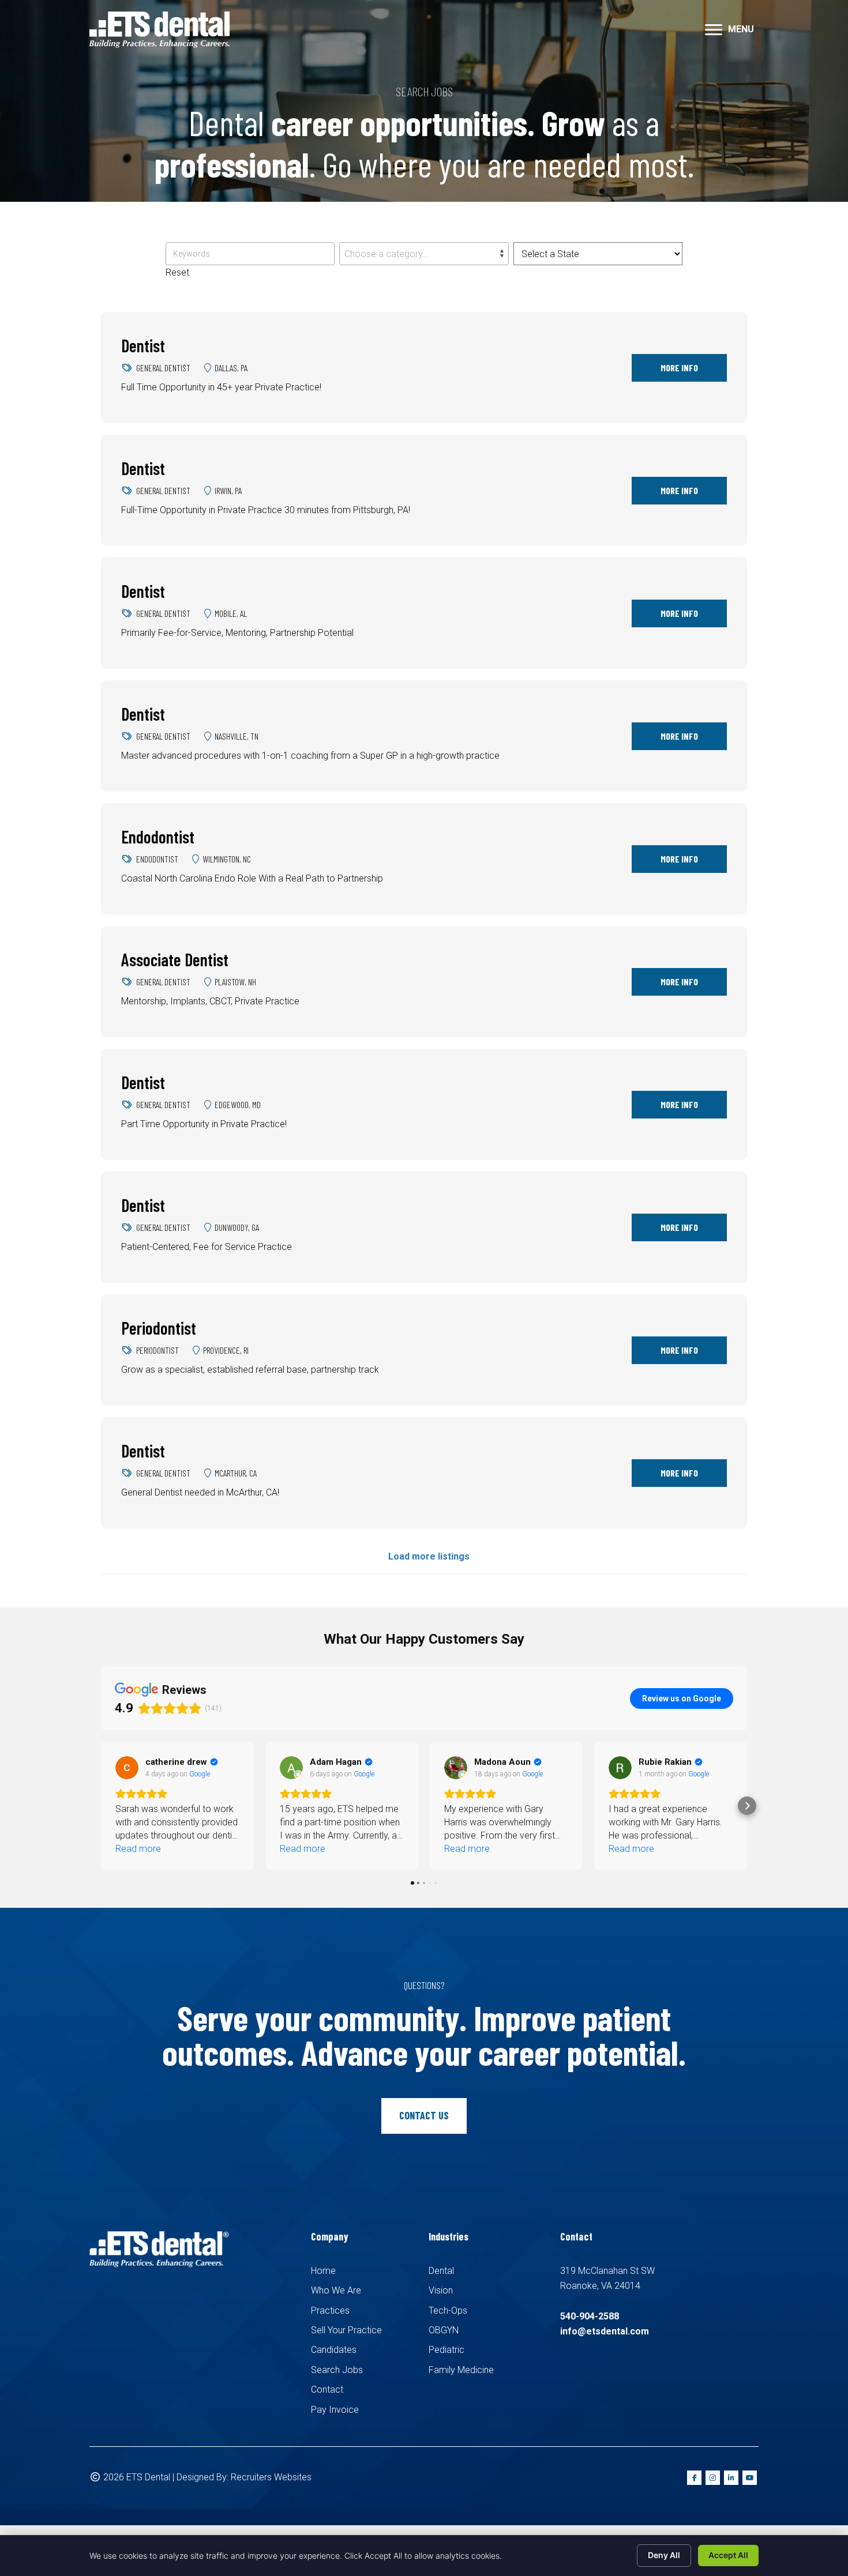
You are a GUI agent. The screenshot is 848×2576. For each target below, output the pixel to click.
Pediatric (446, 2350)
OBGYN (444, 2330)
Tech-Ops (448, 2311)
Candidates (334, 2350)
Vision (441, 2290)
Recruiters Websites (271, 2477)
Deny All (664, 2555)
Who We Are (336, 2290)
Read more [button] (138, 1849)
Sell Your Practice (346, 2330)
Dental (441, 2271)
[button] (101, 1806)
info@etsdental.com (605, 2331)
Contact (327, 2389)
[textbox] (424, 254)
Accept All (728, 2555)
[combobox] (424, 254)
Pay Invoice (335, 2410)
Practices (330, 2311)
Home (323, 2271)
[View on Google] (127, 1768)
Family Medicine (461, 2370)
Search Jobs (337, 2370)
